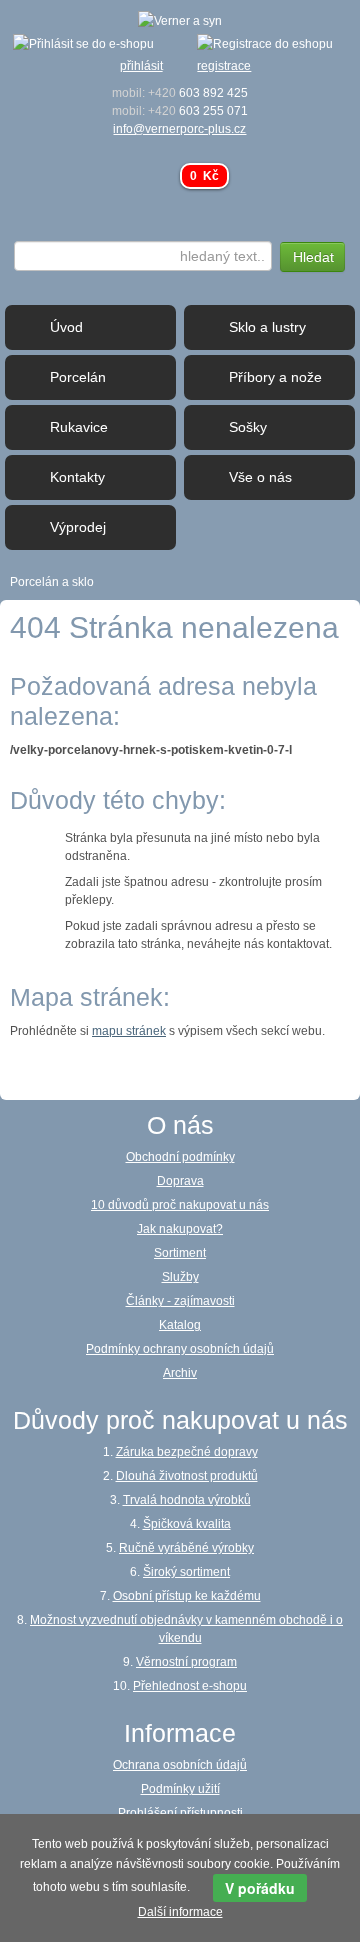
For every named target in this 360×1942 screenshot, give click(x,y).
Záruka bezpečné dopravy (187, 1452)
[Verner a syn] (180, 20)
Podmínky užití (180, 1789)
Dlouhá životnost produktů (187, 1476)
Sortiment (180, 1253)
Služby (180, 1277)
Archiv (180, 1373)
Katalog (180, 1325)
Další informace (180, 1912)
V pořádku (260, 1888)
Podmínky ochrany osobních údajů (180, 1349)
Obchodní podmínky (180, 1157)
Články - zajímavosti (180, 1301)
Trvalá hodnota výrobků (187, 1500)
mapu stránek (129, 1031)
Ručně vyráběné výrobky (186, 1548)
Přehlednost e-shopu (190, 1686)
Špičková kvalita (187, 1524)
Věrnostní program (186, 1662)
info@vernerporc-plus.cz (179, 129)
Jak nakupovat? (180, 1229)
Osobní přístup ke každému (187, 1596)
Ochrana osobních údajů (180, 1765)
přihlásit (141, 66)
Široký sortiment (186, 1572)
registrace (224, 66)
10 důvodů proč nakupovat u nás (180, 1205)
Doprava (180, 1181)
